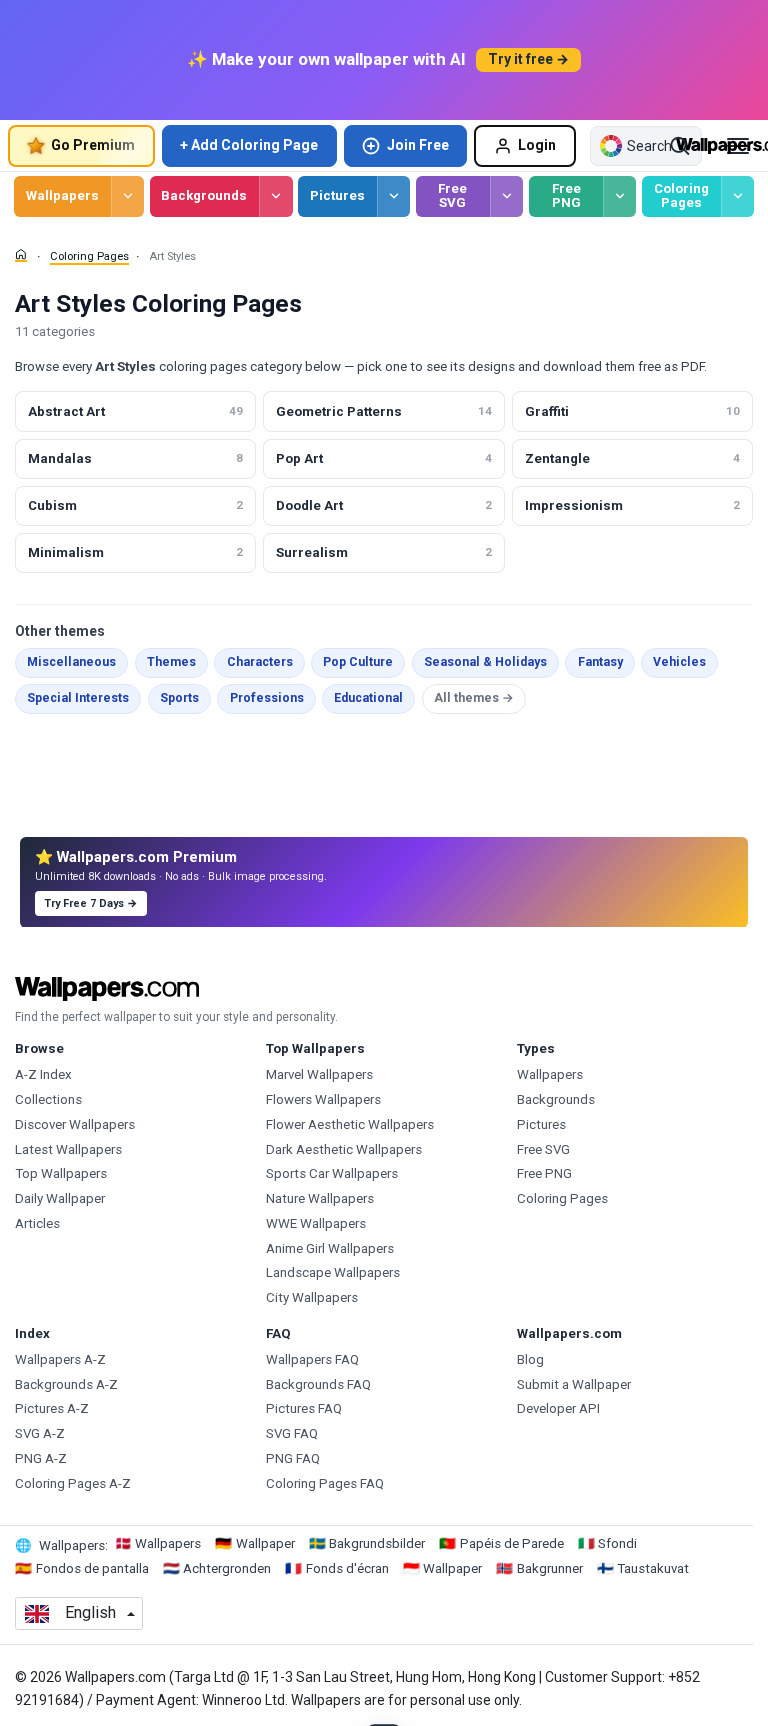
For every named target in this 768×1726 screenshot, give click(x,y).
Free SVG (452, 196)
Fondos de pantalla (92, 1568)
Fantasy (600, 662)
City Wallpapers (312, 1297)
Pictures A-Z (52, 1408)
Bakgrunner (550, 1568)
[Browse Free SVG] (506, 197)
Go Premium (93, 145)
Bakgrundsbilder (377, 1543)
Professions (267, 698)
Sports (179, 698)
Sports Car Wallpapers (332, 1173)
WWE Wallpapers (316, 1223)
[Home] (21, 255)
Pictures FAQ (304, 1408)
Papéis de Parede (512, 1543)
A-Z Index (43, 1074)
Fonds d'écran (347, 1568)
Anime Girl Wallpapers (330, 1248)
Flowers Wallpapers (323, 1099)
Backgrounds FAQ (318, 1384)
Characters (260, 662)
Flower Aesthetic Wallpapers (350, 1124)
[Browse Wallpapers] (127, 197)
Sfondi (617, 1543)
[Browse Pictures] (393, 197)
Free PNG (566, 196)
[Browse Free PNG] (619, 197)
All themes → (474, 698)
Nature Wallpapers (320, 1198)
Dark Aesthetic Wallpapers (344, 1149)
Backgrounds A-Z (66, 1384)
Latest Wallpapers (68, 1149)
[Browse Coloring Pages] (737, 197)
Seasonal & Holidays (485, 662)
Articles (37, 1223)
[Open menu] (738, 146)
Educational (368, 698)
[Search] (680, 146)
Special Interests (78, 698)
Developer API (558, 1408)
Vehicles (679, 662)
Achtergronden (227, 1568)
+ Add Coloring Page (249, 145)
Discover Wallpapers (75, 1124)
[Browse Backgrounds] (275, 197)
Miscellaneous (71, 662)
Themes (171, 662)
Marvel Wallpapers (319, 1074)
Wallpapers (62, 195)
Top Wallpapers (61, 1173)
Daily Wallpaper (60, 1198)
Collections (48, 1099)
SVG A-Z (40, 1433)
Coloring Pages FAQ (325, 1483)
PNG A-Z (41, 1458)
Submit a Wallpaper (574, 1384)
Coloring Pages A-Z (73, 1483)
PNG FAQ (293, 1458)
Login (537, 145)
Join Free (418, 145)
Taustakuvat (653, 1568)
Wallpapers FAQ (312, 1359)
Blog (530, 1359)
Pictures (337, 195)
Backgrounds (204, 195)
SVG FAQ (292, 1433)
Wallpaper (265, 1543)
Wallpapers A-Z (60, 1359)
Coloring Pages (681, 196)
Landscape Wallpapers (333, 1272)
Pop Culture (358, 662)
